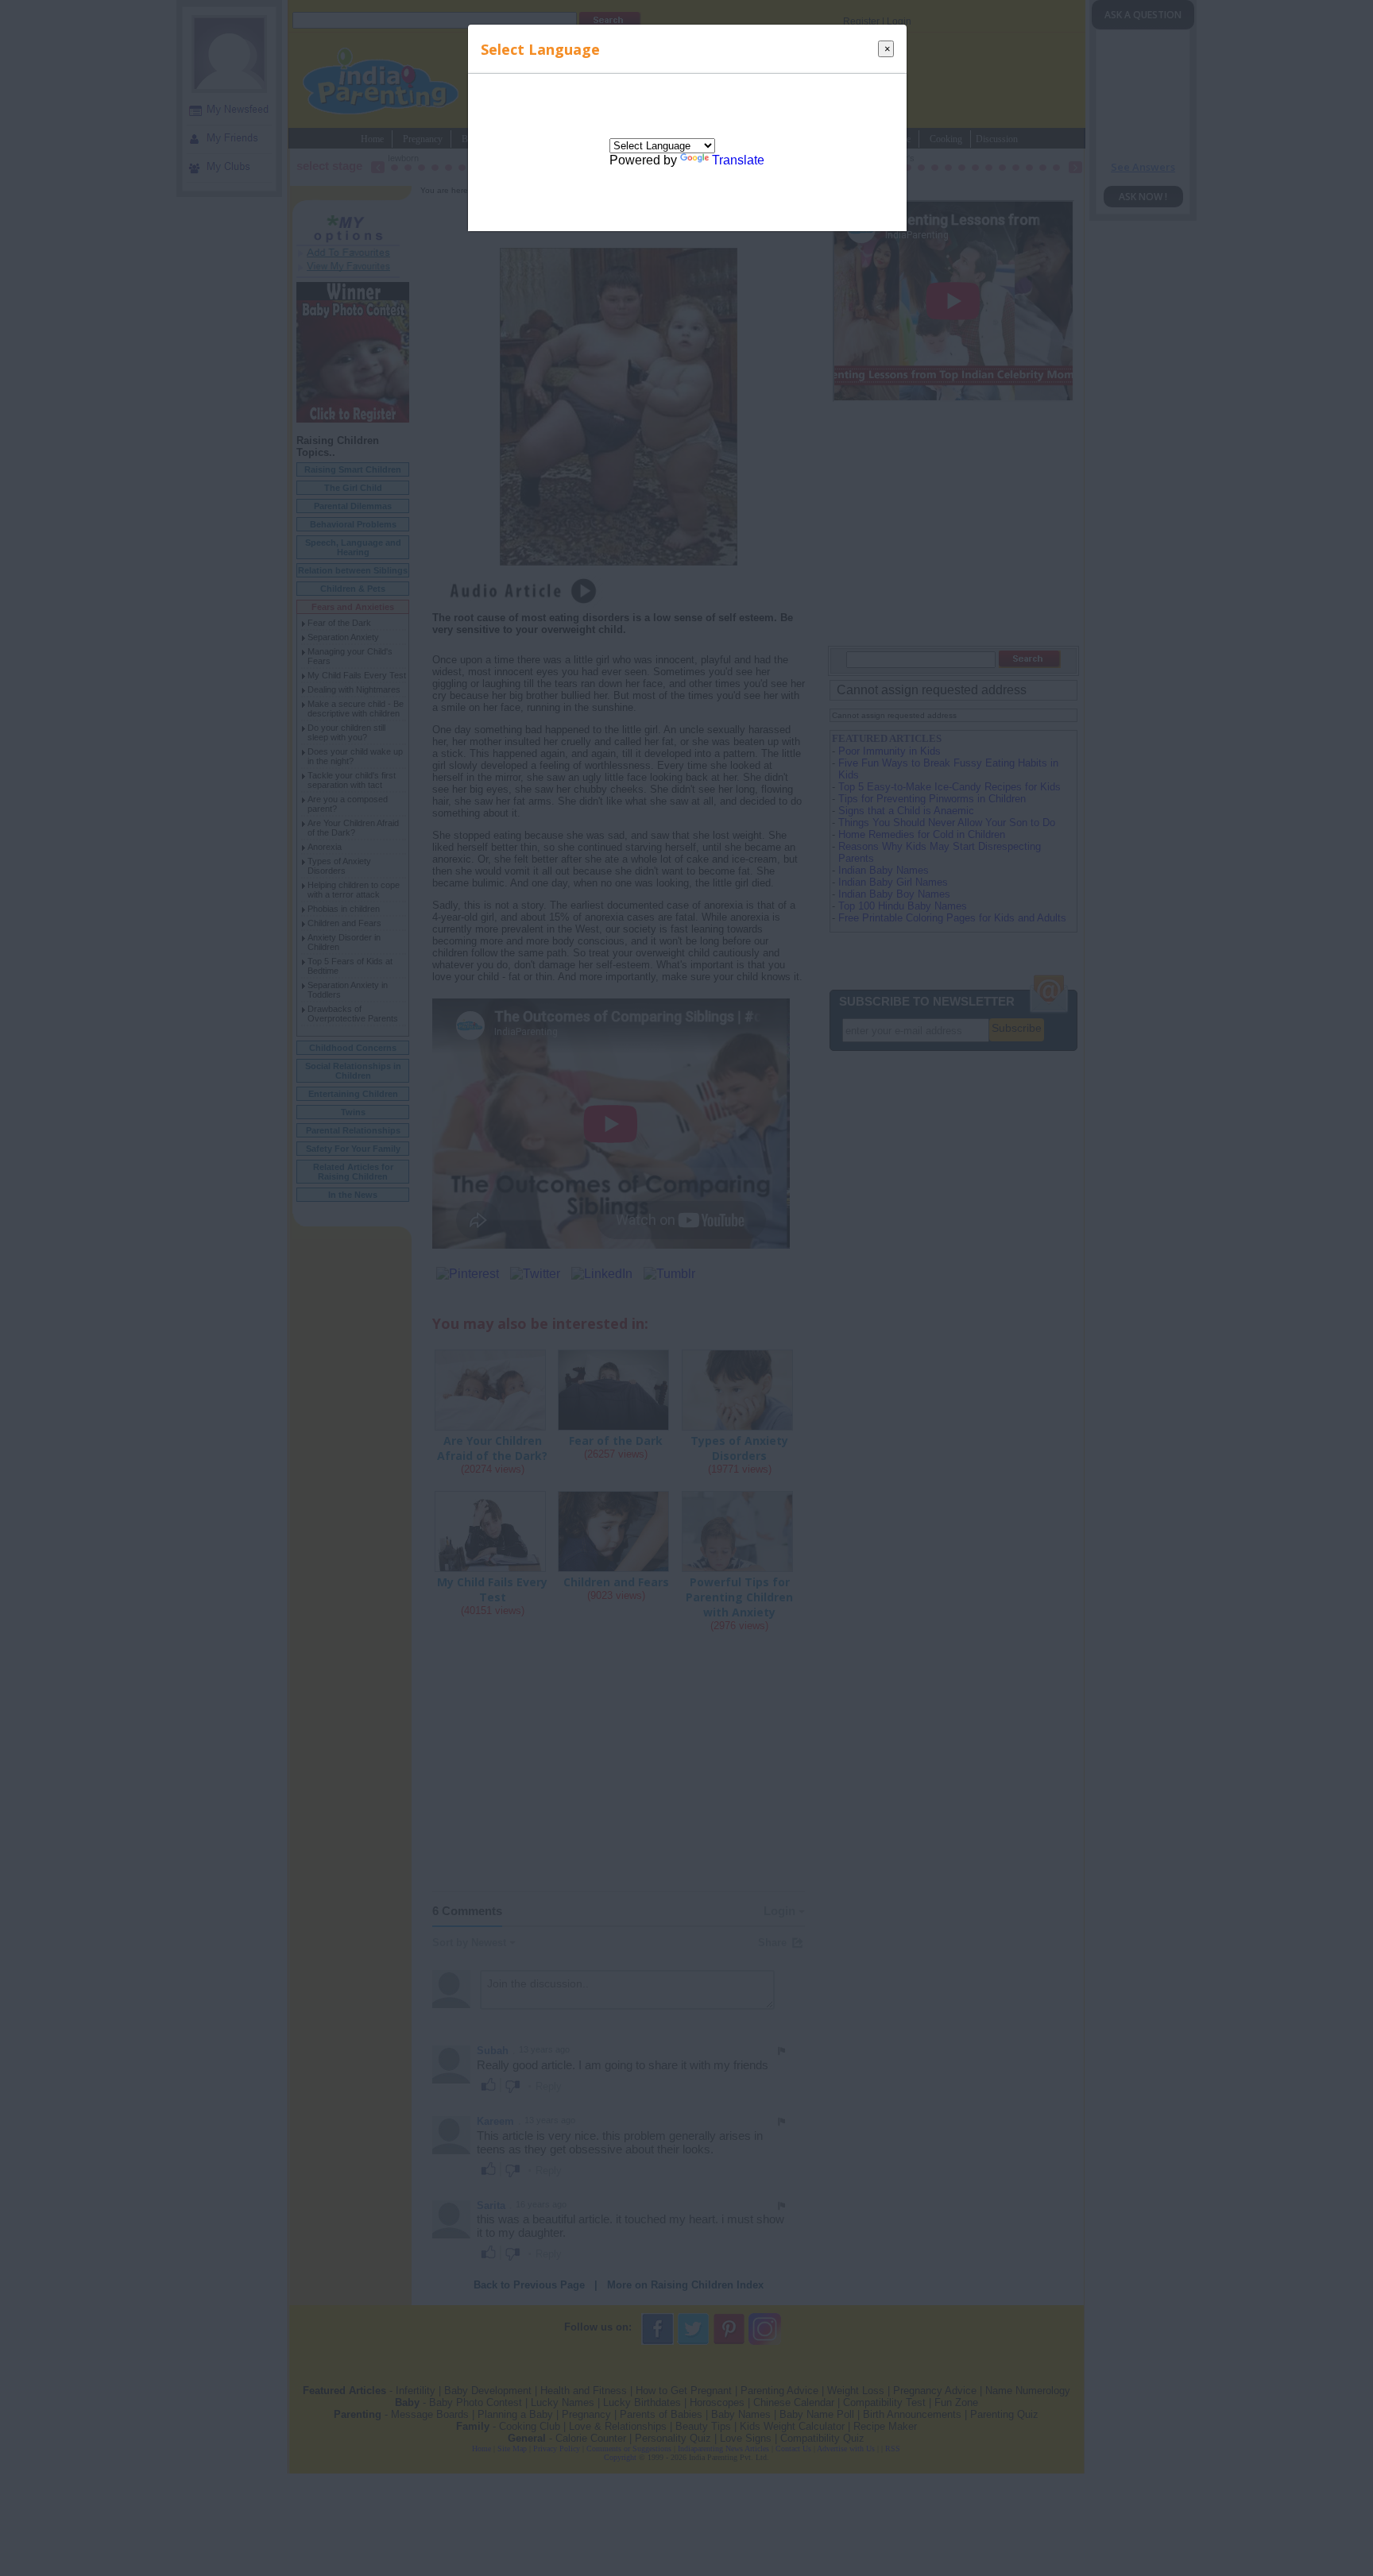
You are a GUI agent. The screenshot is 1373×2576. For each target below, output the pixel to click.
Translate (738, 160)
